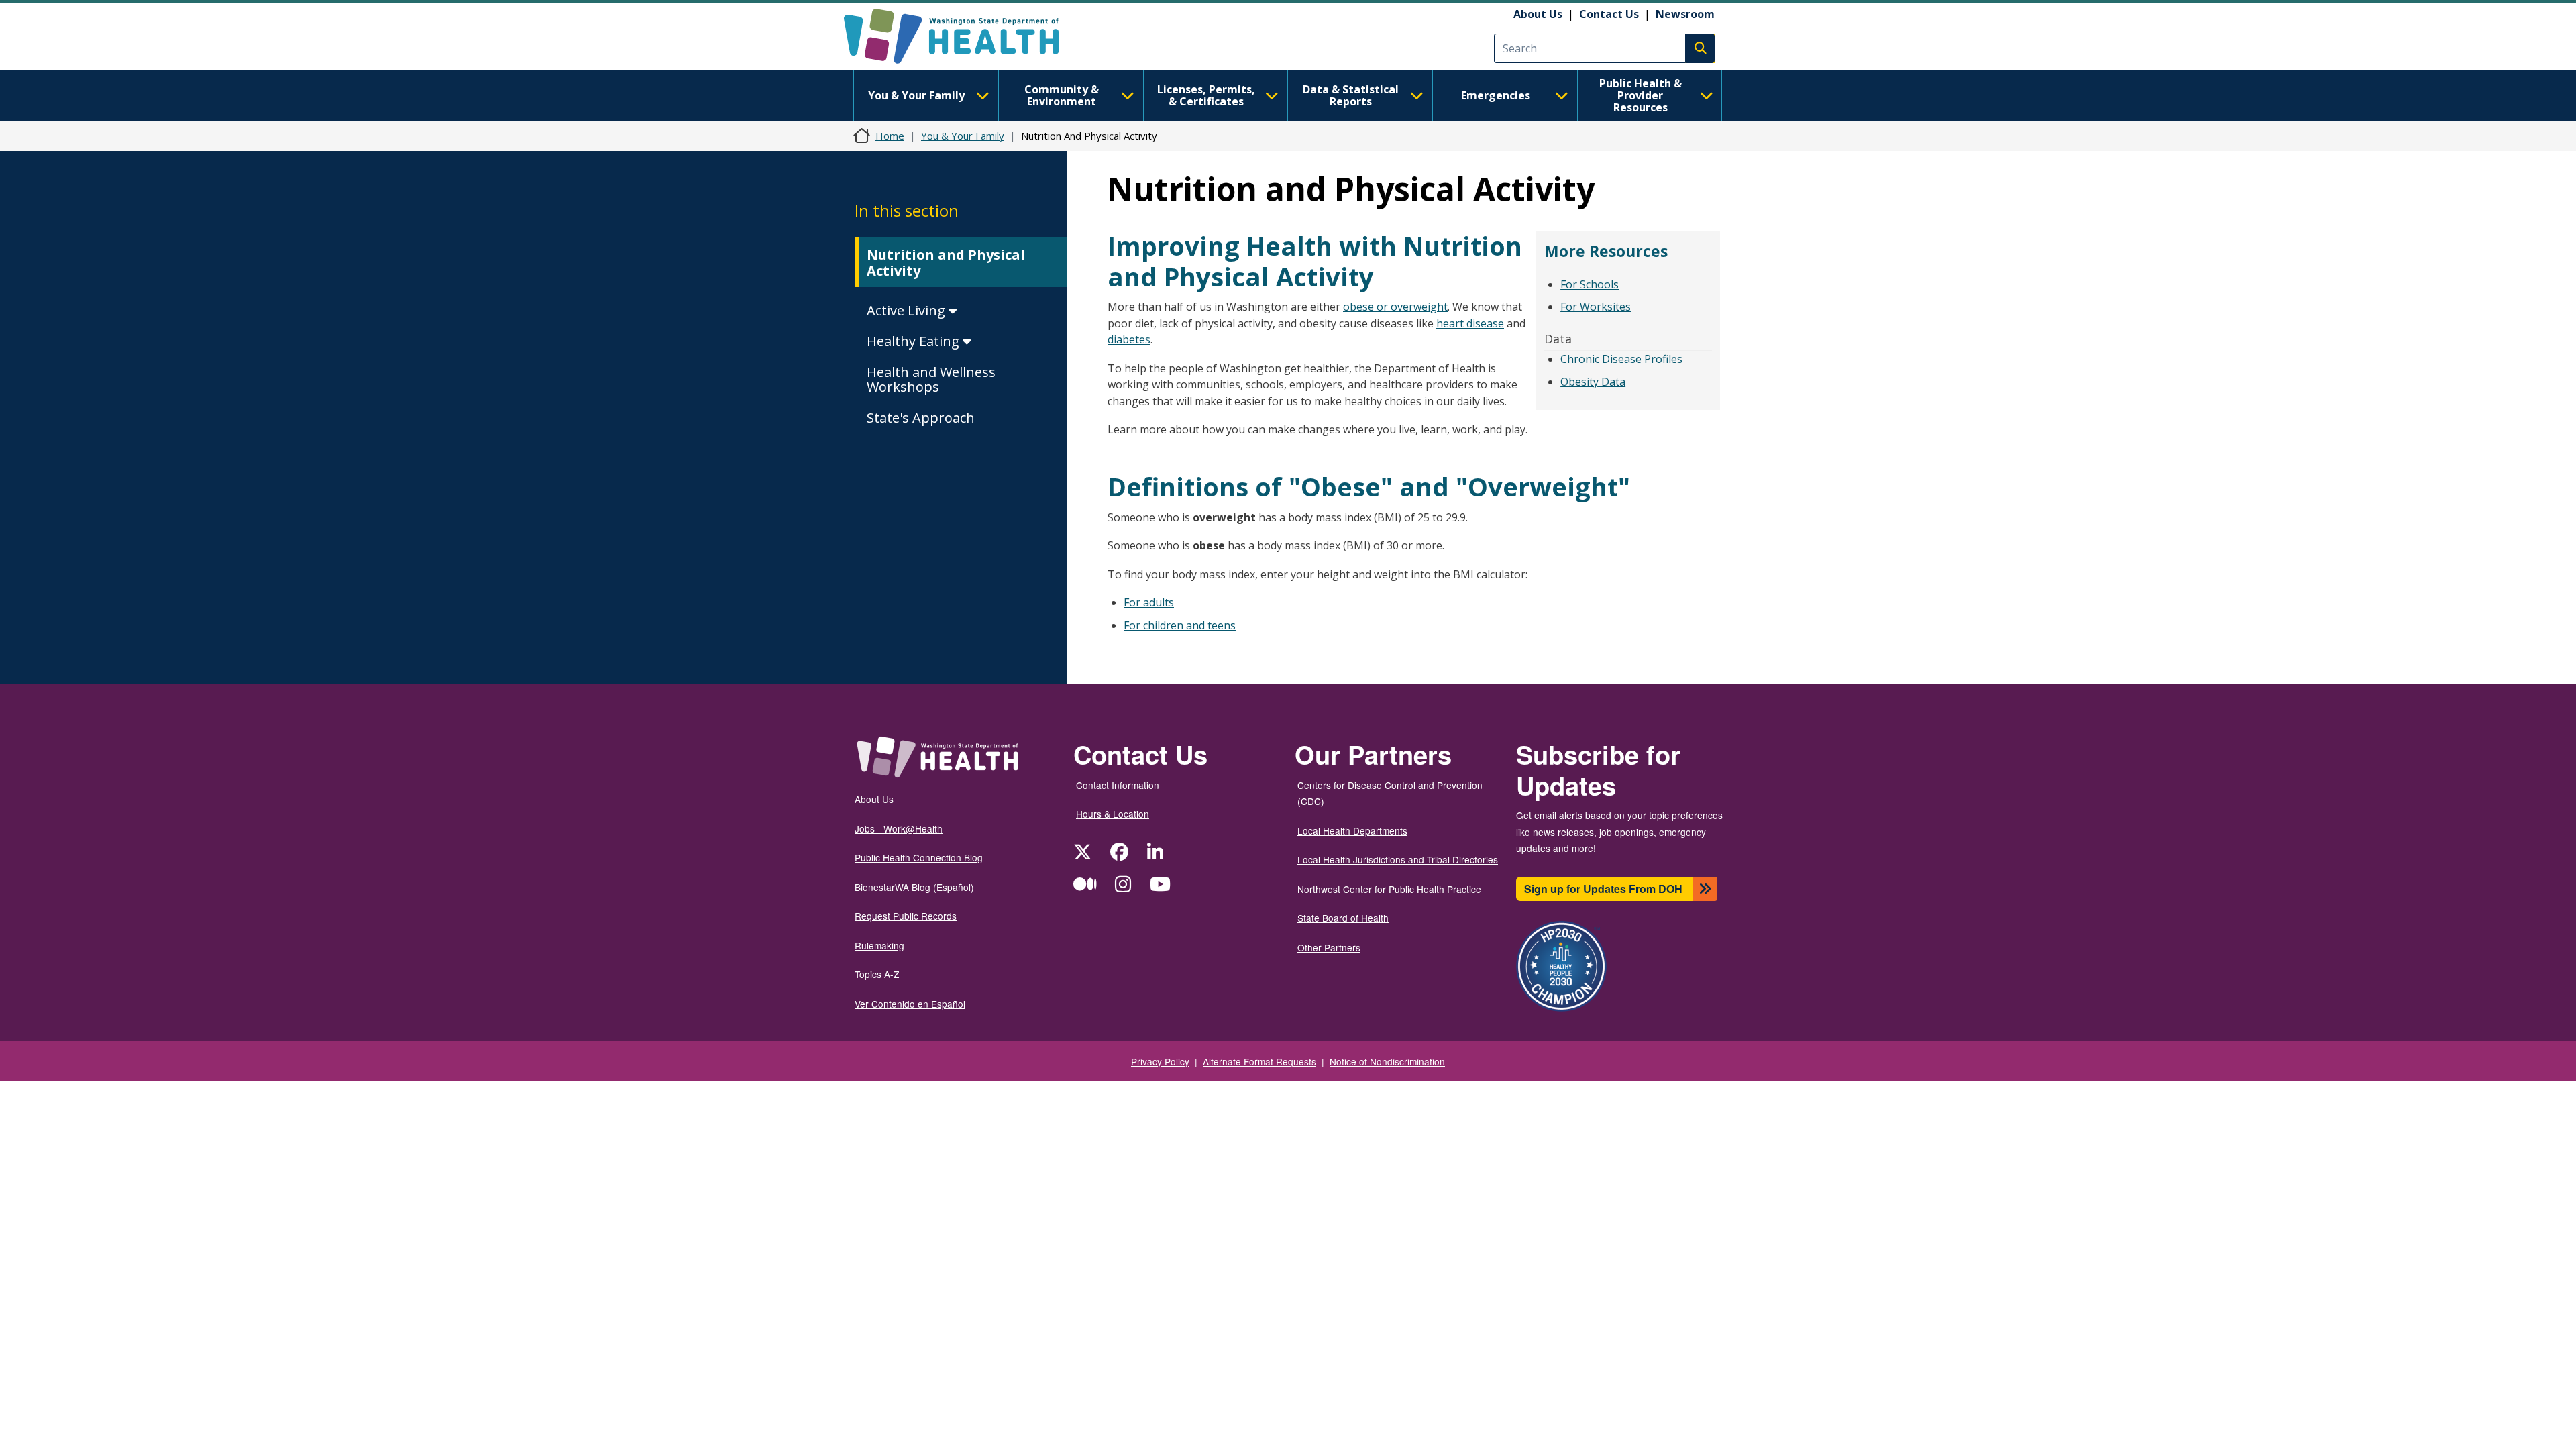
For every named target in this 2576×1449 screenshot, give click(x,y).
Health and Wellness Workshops (931, 379)
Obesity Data (1593, 382)
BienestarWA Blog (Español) (914, 887)
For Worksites (1596, 307)
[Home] (963, 36)
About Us (1538, 14)
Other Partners (1329, 947)
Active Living (908, 310)
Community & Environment (1062, 95)
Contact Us (1609, 14)
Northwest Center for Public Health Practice (1389, 889)
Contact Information (1118, 785)
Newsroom (1685, 14)
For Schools (1590, 284)
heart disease (1470, 323)
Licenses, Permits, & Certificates (1206, 95)
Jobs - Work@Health (899, 828)
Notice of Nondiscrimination (1387, 1061)
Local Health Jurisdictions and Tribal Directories (1398, 859)
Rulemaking (879, 945)
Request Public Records (906, 916)
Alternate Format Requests (1259, 1061)
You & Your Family (916, 95)
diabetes (1129, 339)
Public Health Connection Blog (919, 857)
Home (890, 136)
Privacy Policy (1160, 1061)
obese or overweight (1395, 307)
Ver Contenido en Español (910, 1004)
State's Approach (921, 418)
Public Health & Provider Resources (1641, 95)
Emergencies (1496, 95)
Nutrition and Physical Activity (946, 263)
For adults (1149, 602)
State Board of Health (1343, 918)
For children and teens (1180, 625)
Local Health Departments (1352, 830)
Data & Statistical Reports (1351, 95)
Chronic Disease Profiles (1621, 359)
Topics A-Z (877, 974)
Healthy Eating (915, 341)
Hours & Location (1113, 814)
